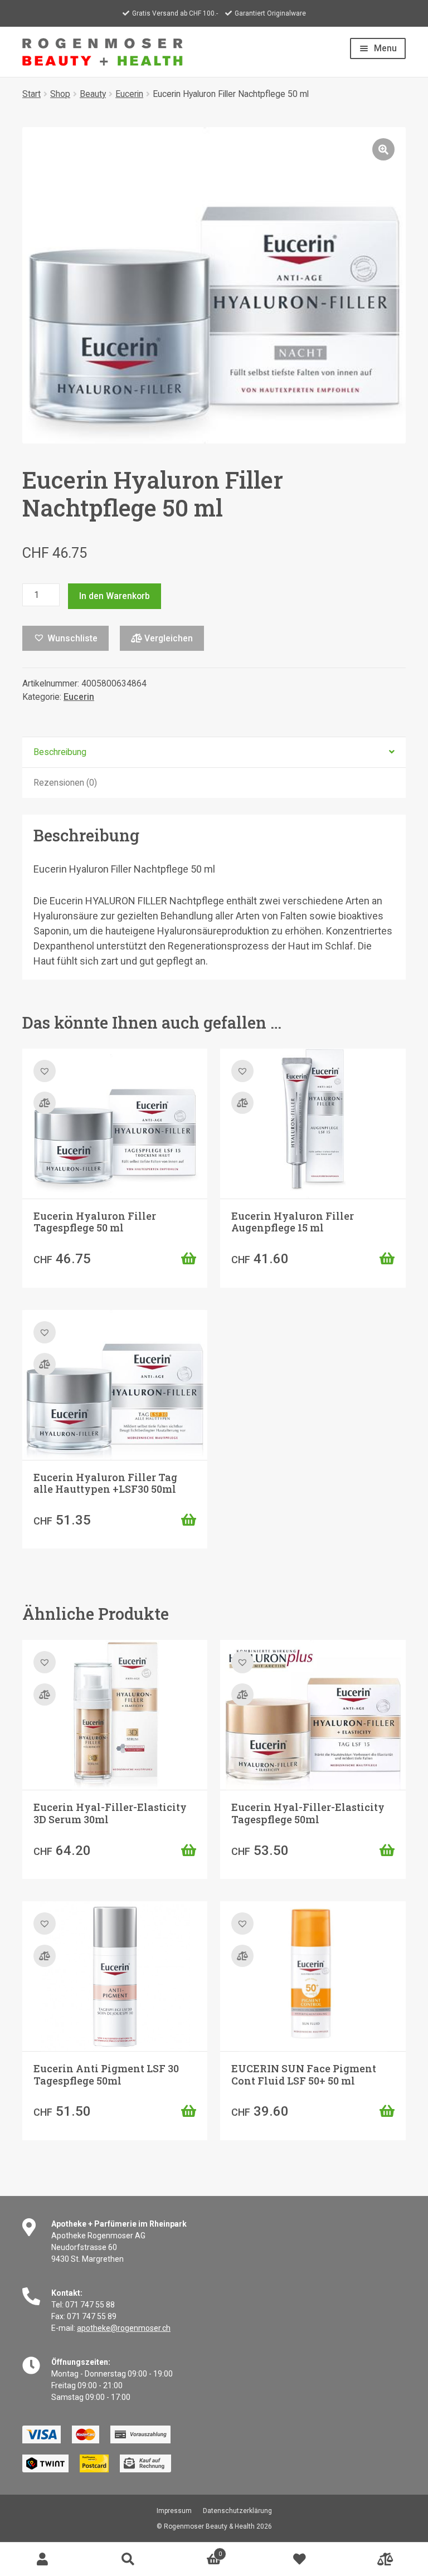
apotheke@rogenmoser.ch (124, 2328)
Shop (60, 94)
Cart (196, 2551)
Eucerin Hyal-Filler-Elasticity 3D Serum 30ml (110, 1813)
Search (129, 2559)
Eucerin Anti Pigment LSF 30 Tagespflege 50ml (106, 2075)
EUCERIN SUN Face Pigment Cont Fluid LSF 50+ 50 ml (304, 2075)
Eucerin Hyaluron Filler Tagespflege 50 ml (95, 1222)
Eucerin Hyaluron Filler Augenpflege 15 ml (293, 1222)
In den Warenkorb (115, 596)
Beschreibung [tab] (60, 752)
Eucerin (129, 94)
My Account (43, 2559)
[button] (383, 149)
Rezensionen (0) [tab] (65, 783)
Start (31, 94)
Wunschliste (300, 2559)
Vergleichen (167, 638)
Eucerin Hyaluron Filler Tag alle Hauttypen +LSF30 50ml (105, 1483)
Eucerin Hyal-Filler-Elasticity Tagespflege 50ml (308, 1813)
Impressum (174, 2511)
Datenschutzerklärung (237, 2511)
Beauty (93, 94)
